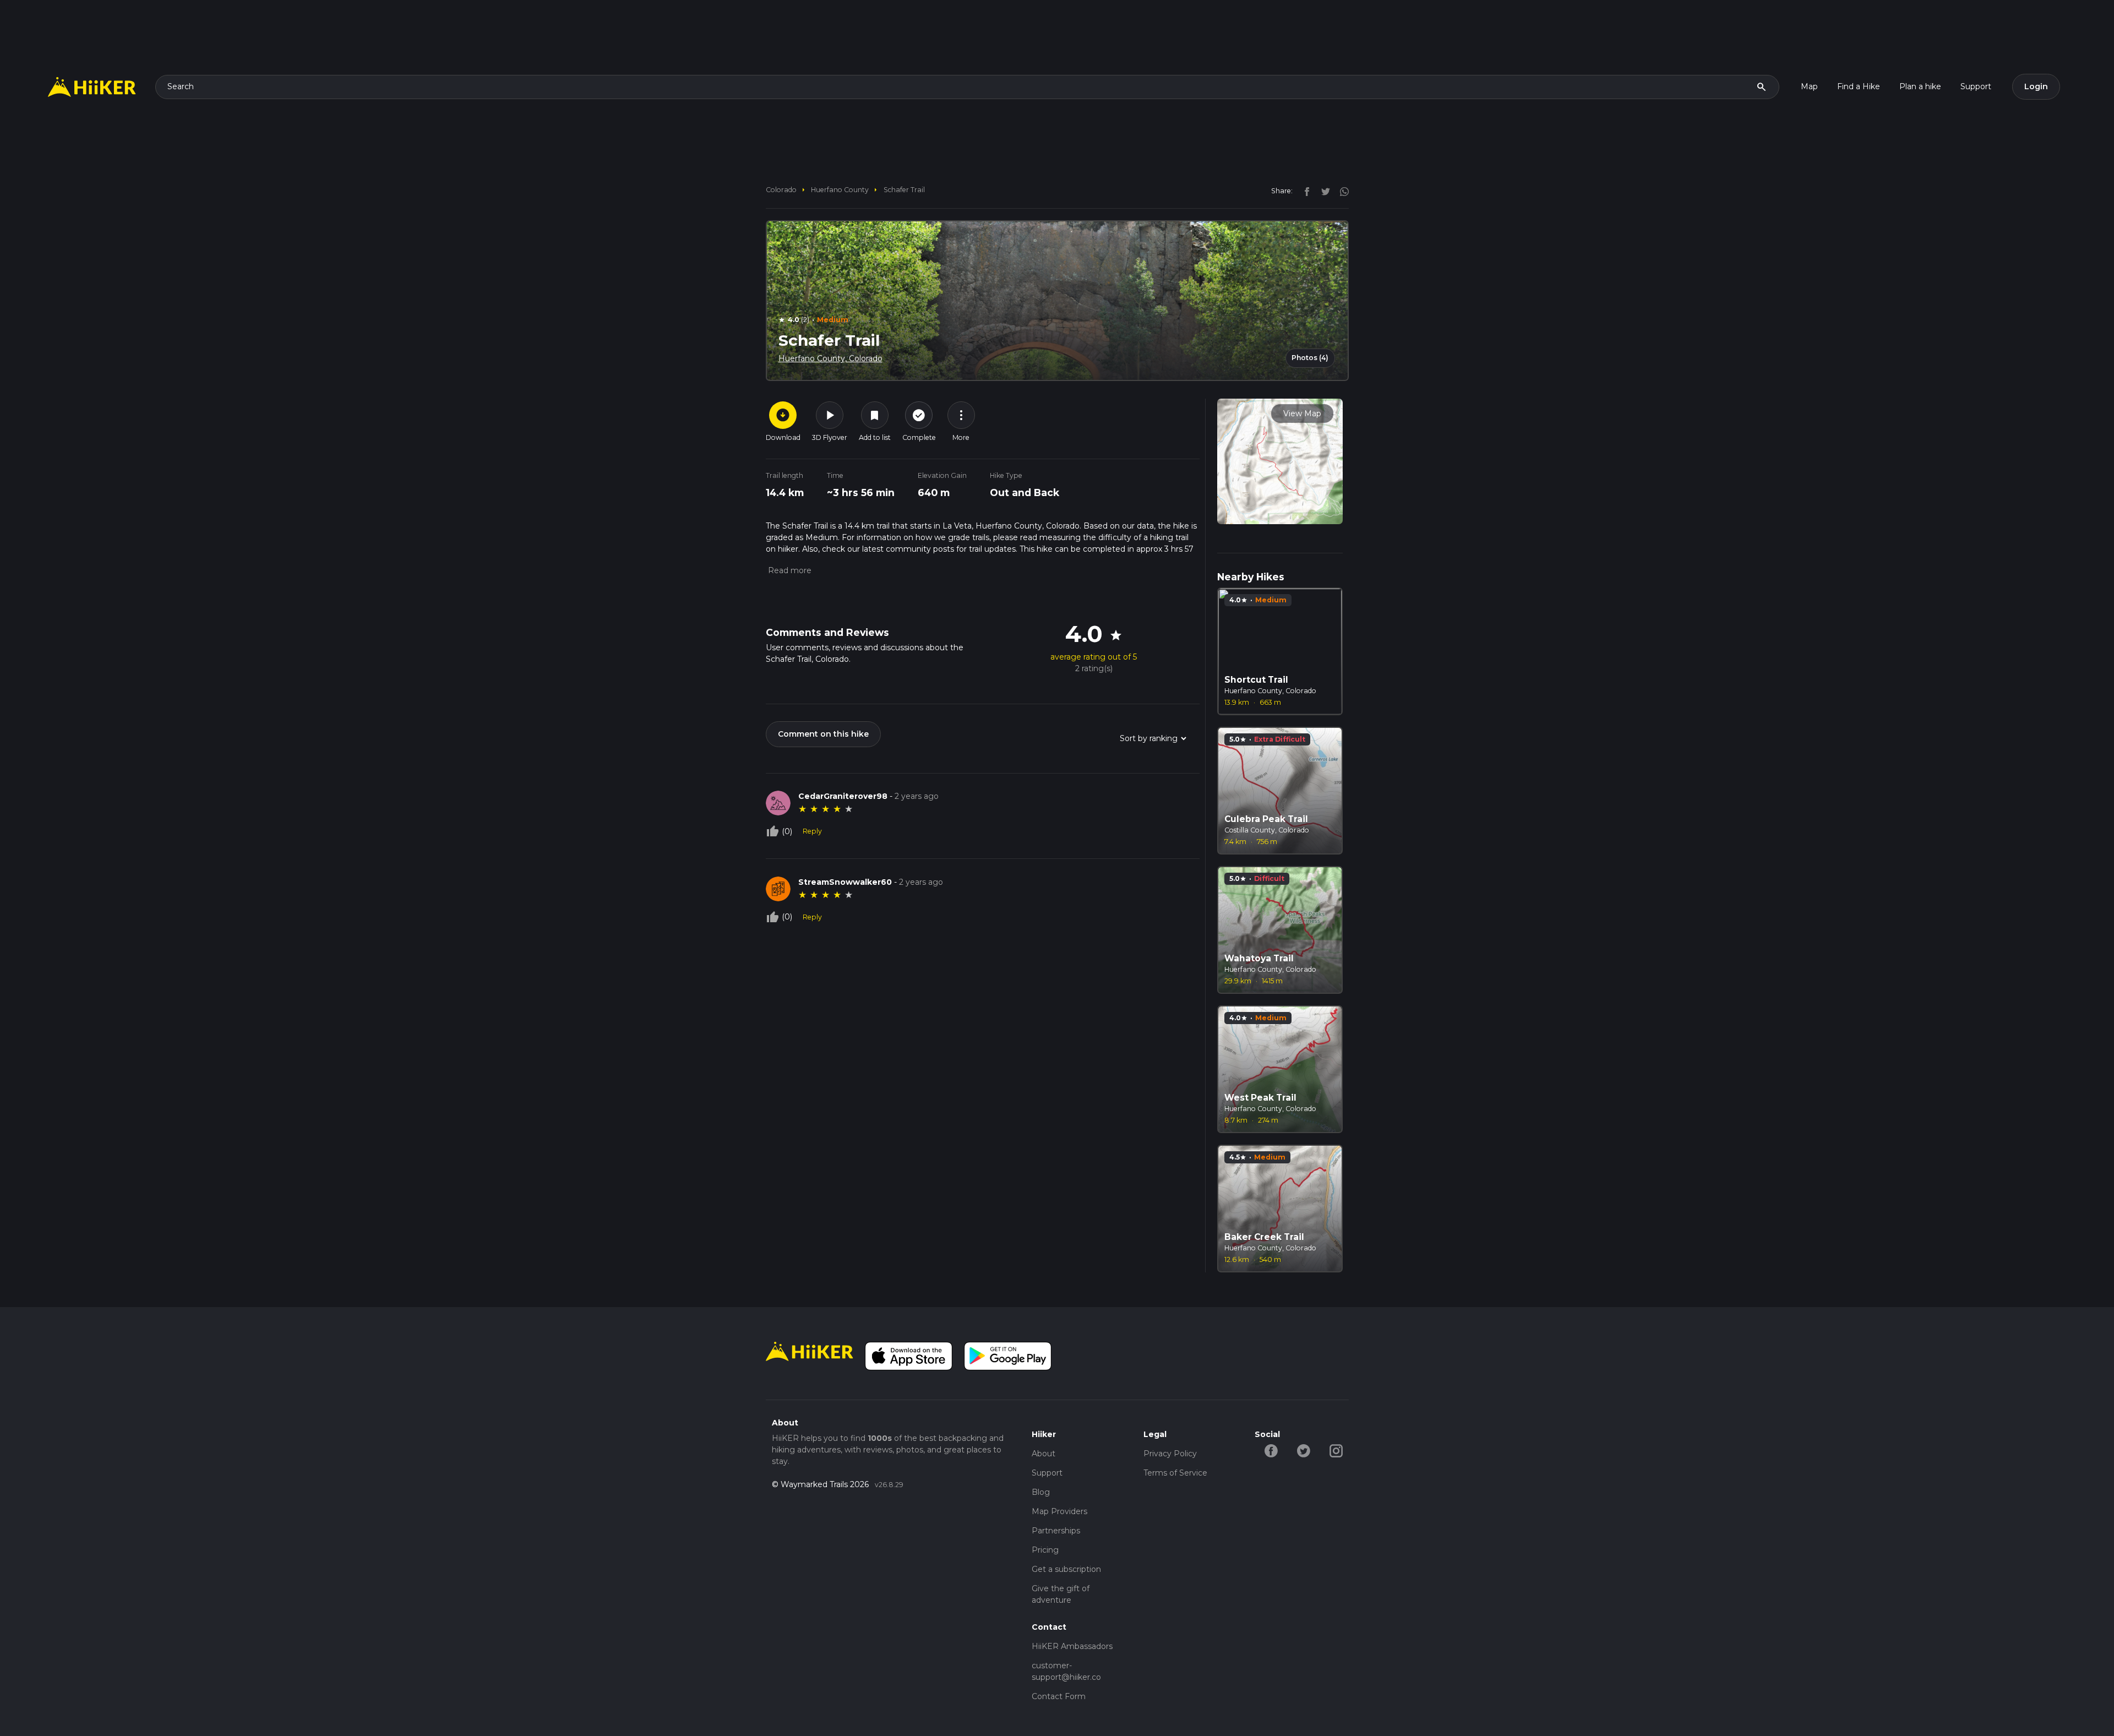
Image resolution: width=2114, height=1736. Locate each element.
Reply (812, 831)
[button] (789, 570)
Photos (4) (1310, 358)
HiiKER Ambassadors (1072, 1646)
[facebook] (1304, 191)
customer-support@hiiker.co (1066, 1671)
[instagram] (1341, 191)
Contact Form (1059, 1696)
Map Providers (1059, 1511)
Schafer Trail (904, 190)
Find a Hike (1859, 86)
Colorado (781, 190)
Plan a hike (1920, 86)
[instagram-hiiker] (1336, 1450)
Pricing (1045, 1550)
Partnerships (1056, 1531)
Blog (1041, 1492)
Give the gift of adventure (1061, 1594)
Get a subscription (1066, 1569)
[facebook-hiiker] (1271, 1450)
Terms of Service (1175, 1473)
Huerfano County (840, 190)
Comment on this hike (823, 734)
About (1044, 1454)
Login (2036, 86)
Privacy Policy (1170, 1454)
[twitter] (1323, 191)
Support (1976, 86)
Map (1809, 86)
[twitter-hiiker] (1303, 1450)
